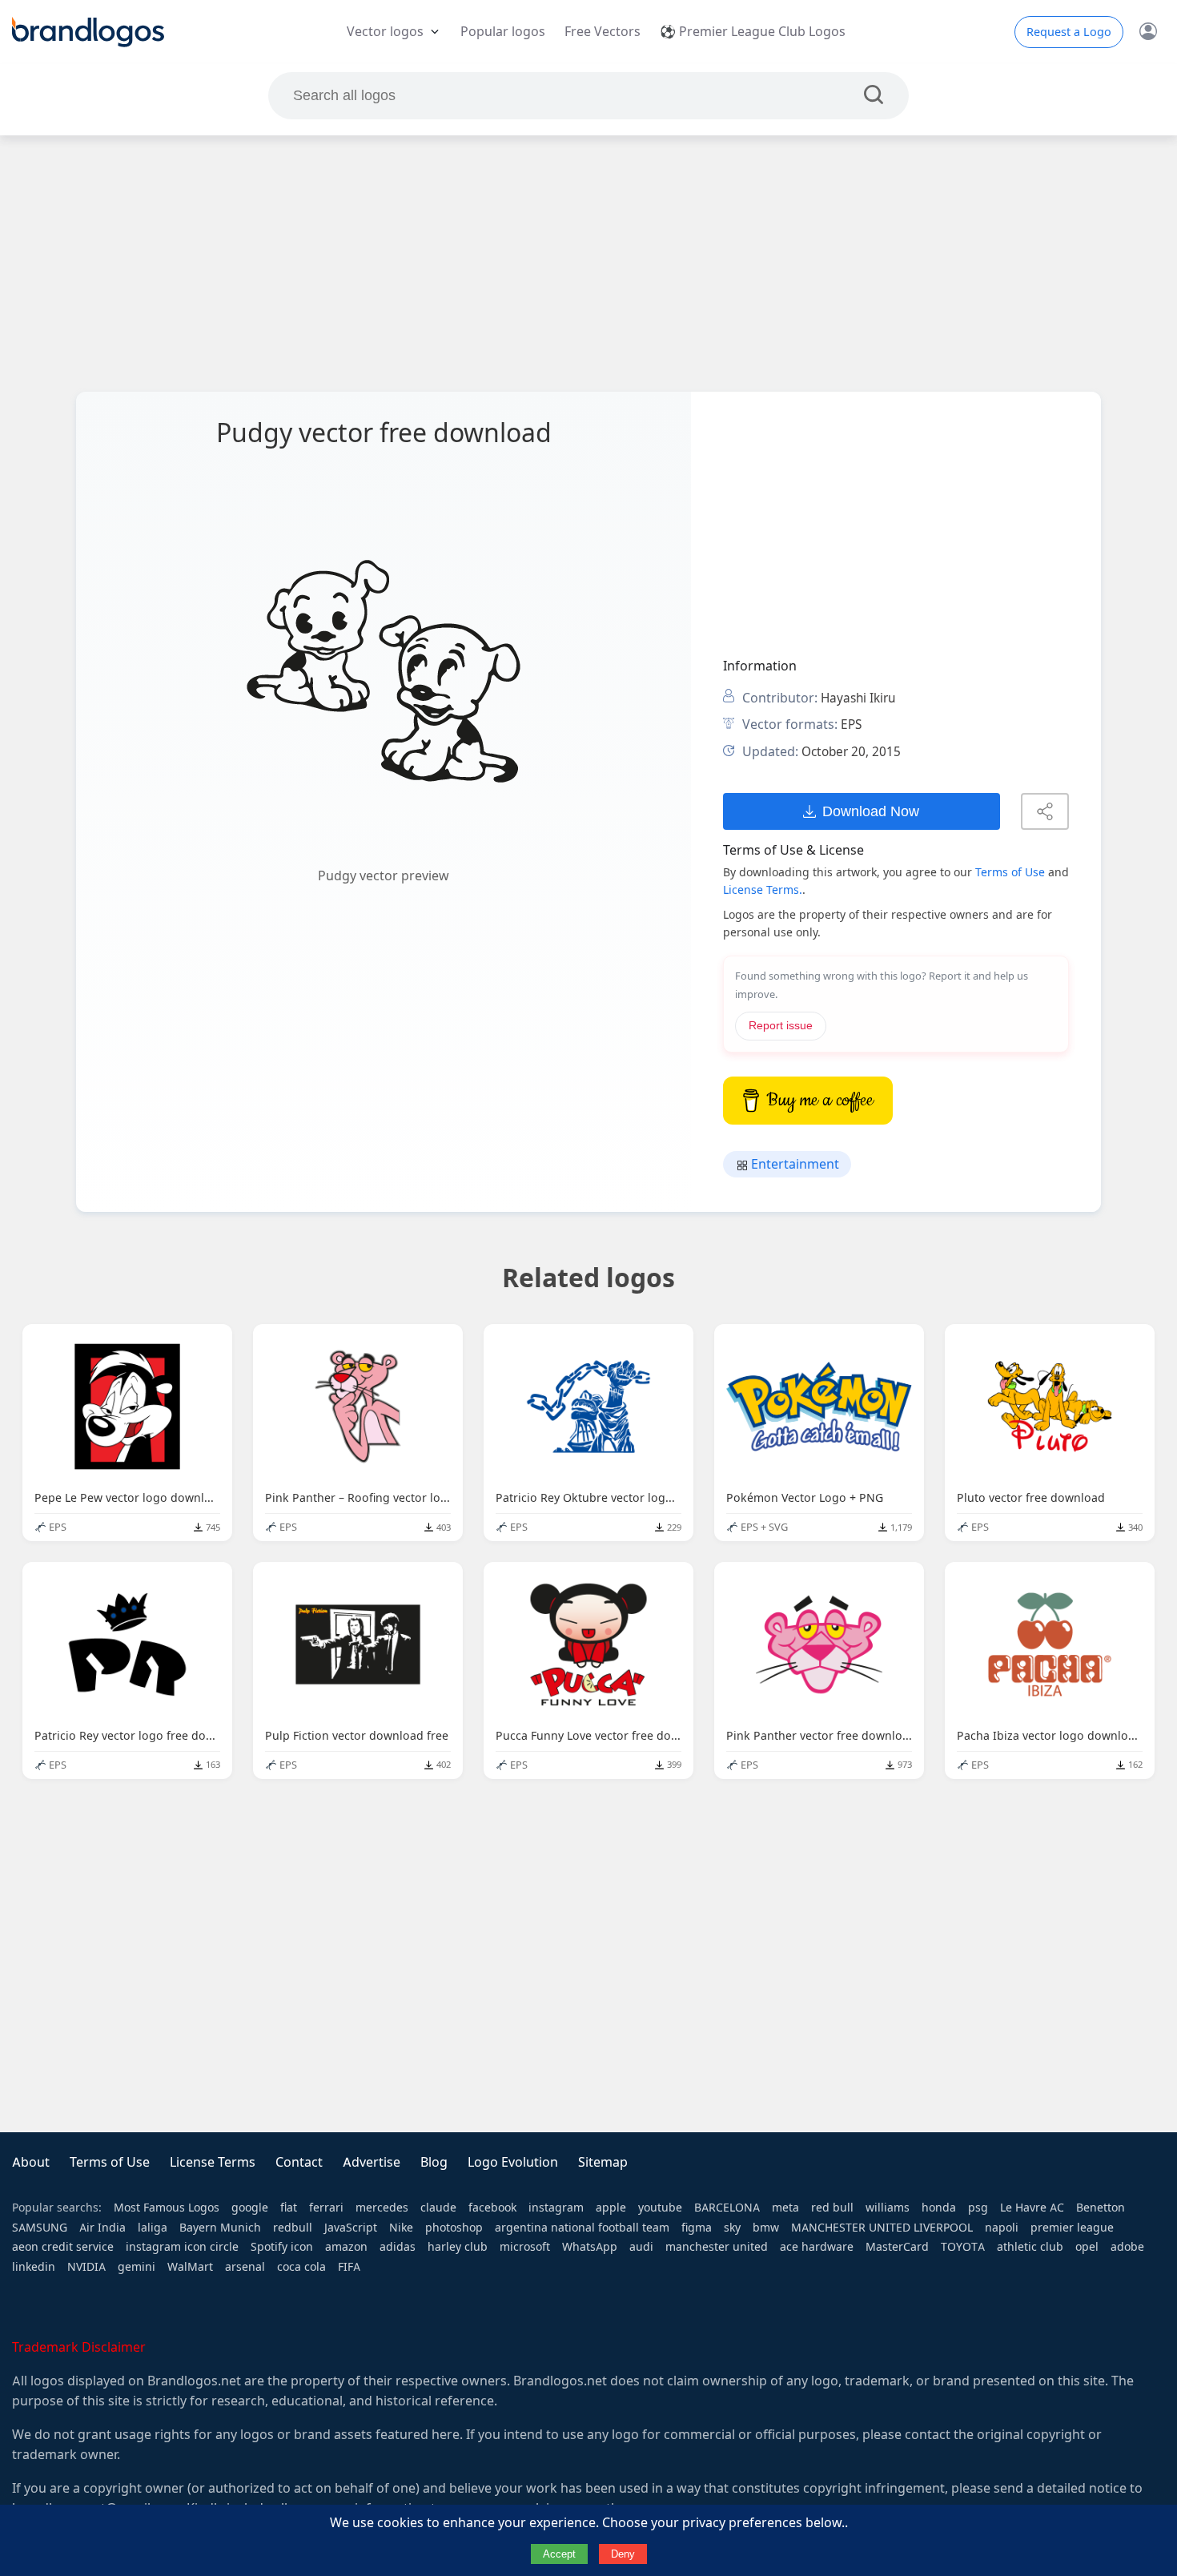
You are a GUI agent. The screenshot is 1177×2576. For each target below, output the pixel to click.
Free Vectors (603, 32)
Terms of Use (1010, 872)
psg (978, 2208)
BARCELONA (727, 2208)
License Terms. (763, 890)
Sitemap (603, 2162)
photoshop (454, 2228)
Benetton (1101, 2208)
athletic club (1030, 2247)
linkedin (34, 2267)
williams (888, 2208)
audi (641, 2247)
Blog (434, 2162)
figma (697, 2228)
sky (732, 2228)
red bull (832, 2208)
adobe (1127, 2247)
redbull (293, 2228)
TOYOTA (963, 2247)
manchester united (717, 2247)
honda (939, 2208)
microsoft (525, 2247)
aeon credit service (63, 2247)
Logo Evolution (513, 2162)
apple (611, 2208)
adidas (398, 2247)
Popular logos (503, 32)
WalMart (190, 2267)
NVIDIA (86, 2267)
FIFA (349, 2267)
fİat (289, 2208)
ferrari (326, 2208)
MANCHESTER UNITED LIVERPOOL (882, 2228)
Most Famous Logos (167, 2208)
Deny (623, 2554)
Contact (299, 2162)
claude (438, 2208)
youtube (660, 2208)
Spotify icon (282, 2247)
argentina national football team (582, 2228)
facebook (492, 2208)
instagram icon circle (182, 2247)
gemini (137, 2267)
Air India (102, 2228)
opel (1087, 2247)
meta (785, 2208)
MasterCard (897, 2247)
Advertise (372, 2162)
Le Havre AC (1032, 2208)
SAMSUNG (40, 2228)
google (250, 2208)
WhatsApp (590, 2247)
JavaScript (351, 2228)
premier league (1072, 2228)
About (31, 2162)
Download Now (871, 811)
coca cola (301, 2267)
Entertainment (793, 1164)
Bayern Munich (220, 2228)
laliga (153, 2228)
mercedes (382, 2208)
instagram (556, 2208)
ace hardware (817, 2247)
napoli (1002, 2228)
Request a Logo (1069, 32)
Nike (401, 2228)
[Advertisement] (588, 264)
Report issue (781, 1026)
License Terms (213, 2162)
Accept (559, 2554)
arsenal (245, 2267)
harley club (458, 2247)
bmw (766, 2228)
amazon (346, 2247)
